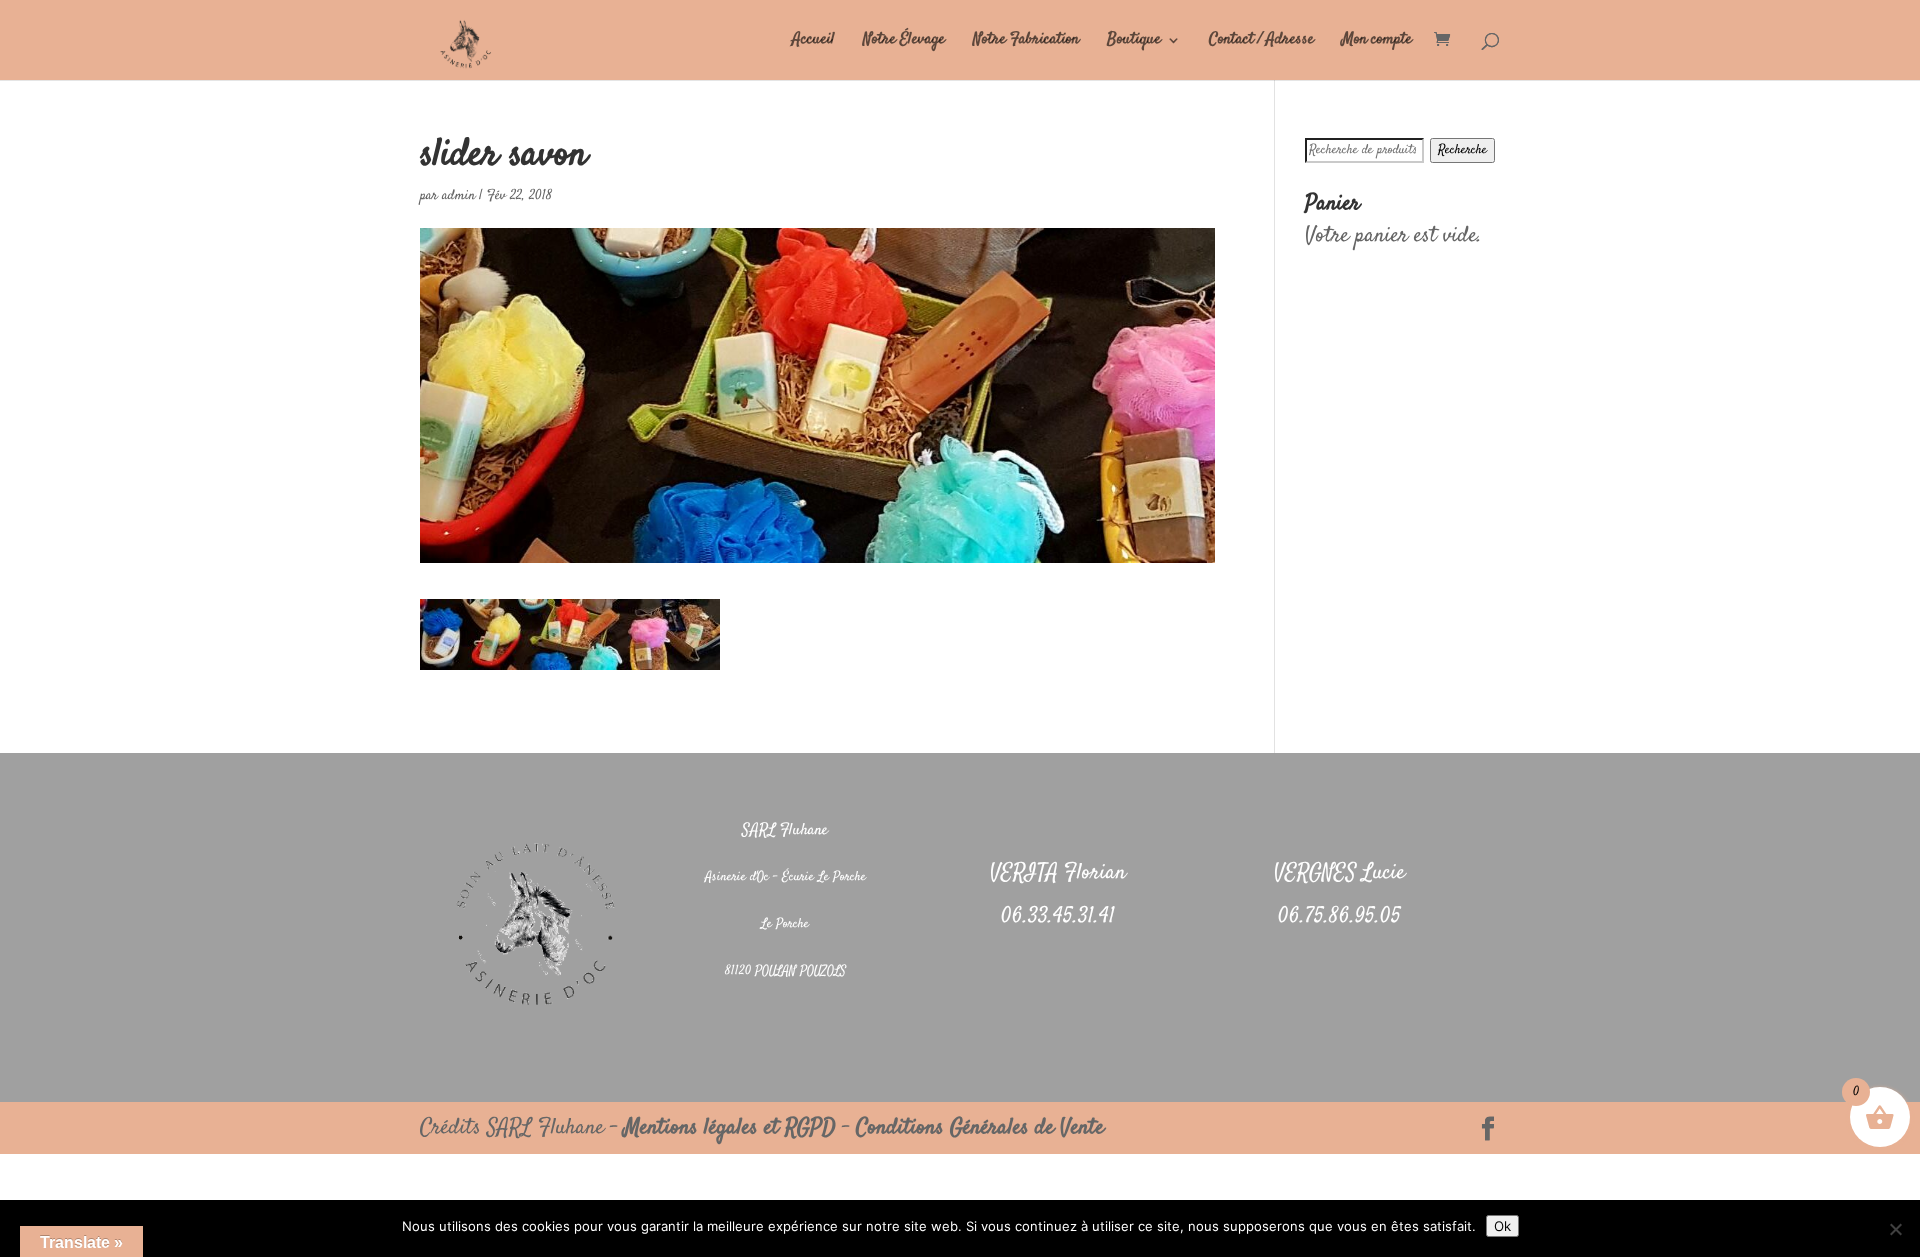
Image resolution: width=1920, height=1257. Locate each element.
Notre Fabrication (1026, 42)
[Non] (1895, 1229)
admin (458, 196)
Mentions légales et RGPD (730, 1128)
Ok (1502, 1226)
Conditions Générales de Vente (980, 1128)
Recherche (1462, 150)
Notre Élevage (904, 42)
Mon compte (1377, 42)
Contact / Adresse (1261, 42)
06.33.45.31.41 (1058, 917)
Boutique (1134, 42)
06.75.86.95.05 (1339, 917)
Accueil (813, 42)
